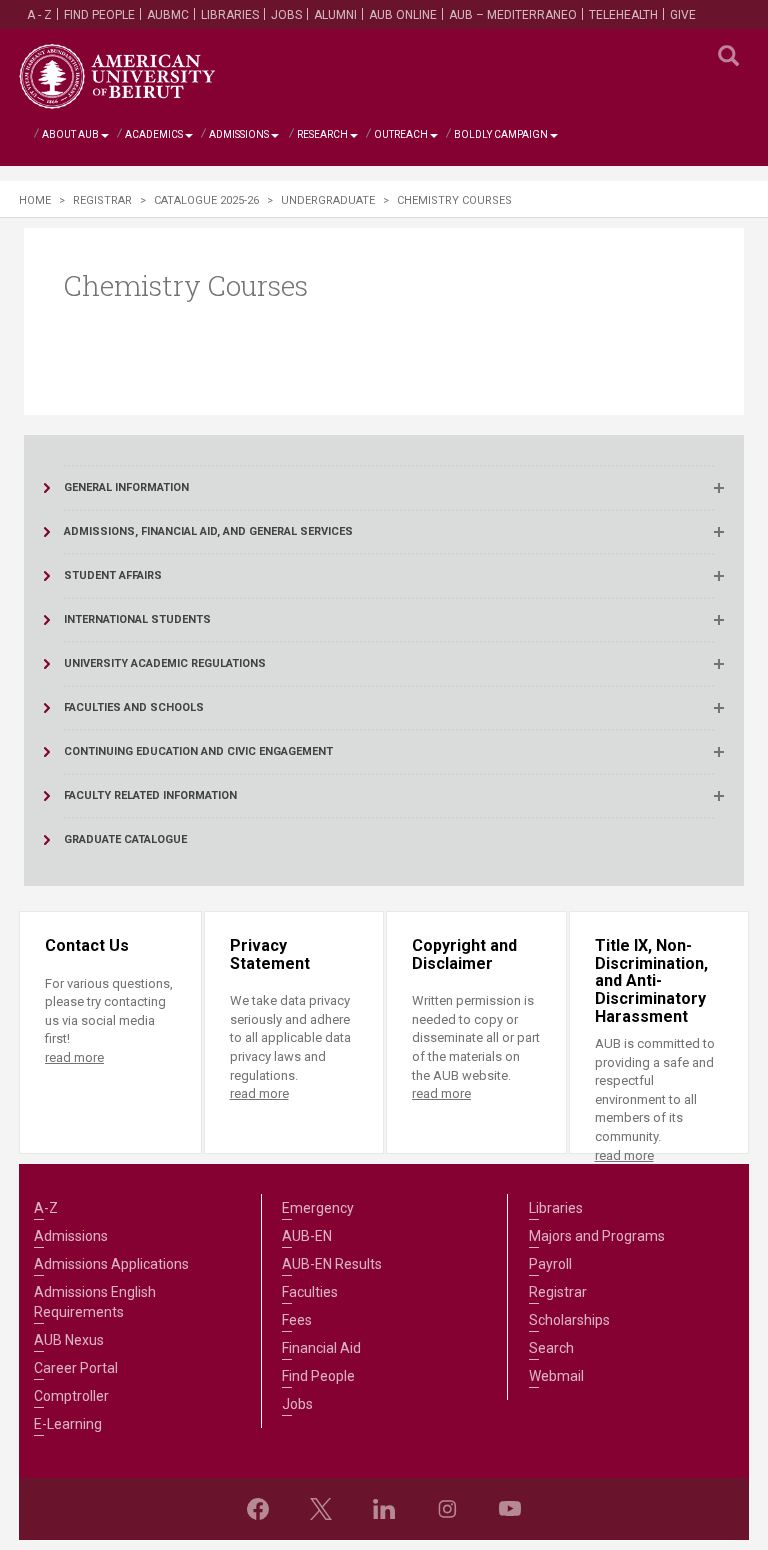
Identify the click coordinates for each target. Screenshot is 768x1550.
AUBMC (168, 15)
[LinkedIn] (384, 1509)
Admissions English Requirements (95, 1302)
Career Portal (76, 1368)
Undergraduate (328, 200)
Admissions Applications (111, 1264)
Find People (99, 15)
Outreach (401, 134)
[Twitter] (321, 1509)
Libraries (230, 15)
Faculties (310, 1292)
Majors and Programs (597, 1236)
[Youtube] (510, 1509)
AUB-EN (307, 1236)
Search (551, 1348)
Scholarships (569, 1320)
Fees (297, 1320)
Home (35, 200)
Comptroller (71, 1396)
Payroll (550, 1264)
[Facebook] (258, 1509)
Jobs (286, 15)
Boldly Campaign (501, 134)
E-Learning (68, 1424)
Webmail (556, 1376)
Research (322, 134)
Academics (154, 134)
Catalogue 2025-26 (206, 200)
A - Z (39, 15)
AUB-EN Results (332, 1264)
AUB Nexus (69, 1340)
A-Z (46, 1208)
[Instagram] (447, 1509)
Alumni (335, 15)
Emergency (318, 1208)
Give (683, 15)
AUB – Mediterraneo (513, 15)
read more (74, 1057)
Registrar (102, 200)
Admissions (239, 134)
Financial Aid (321, 1348)
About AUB (70, 134)
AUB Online (403, 15)
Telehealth (623, 15)
